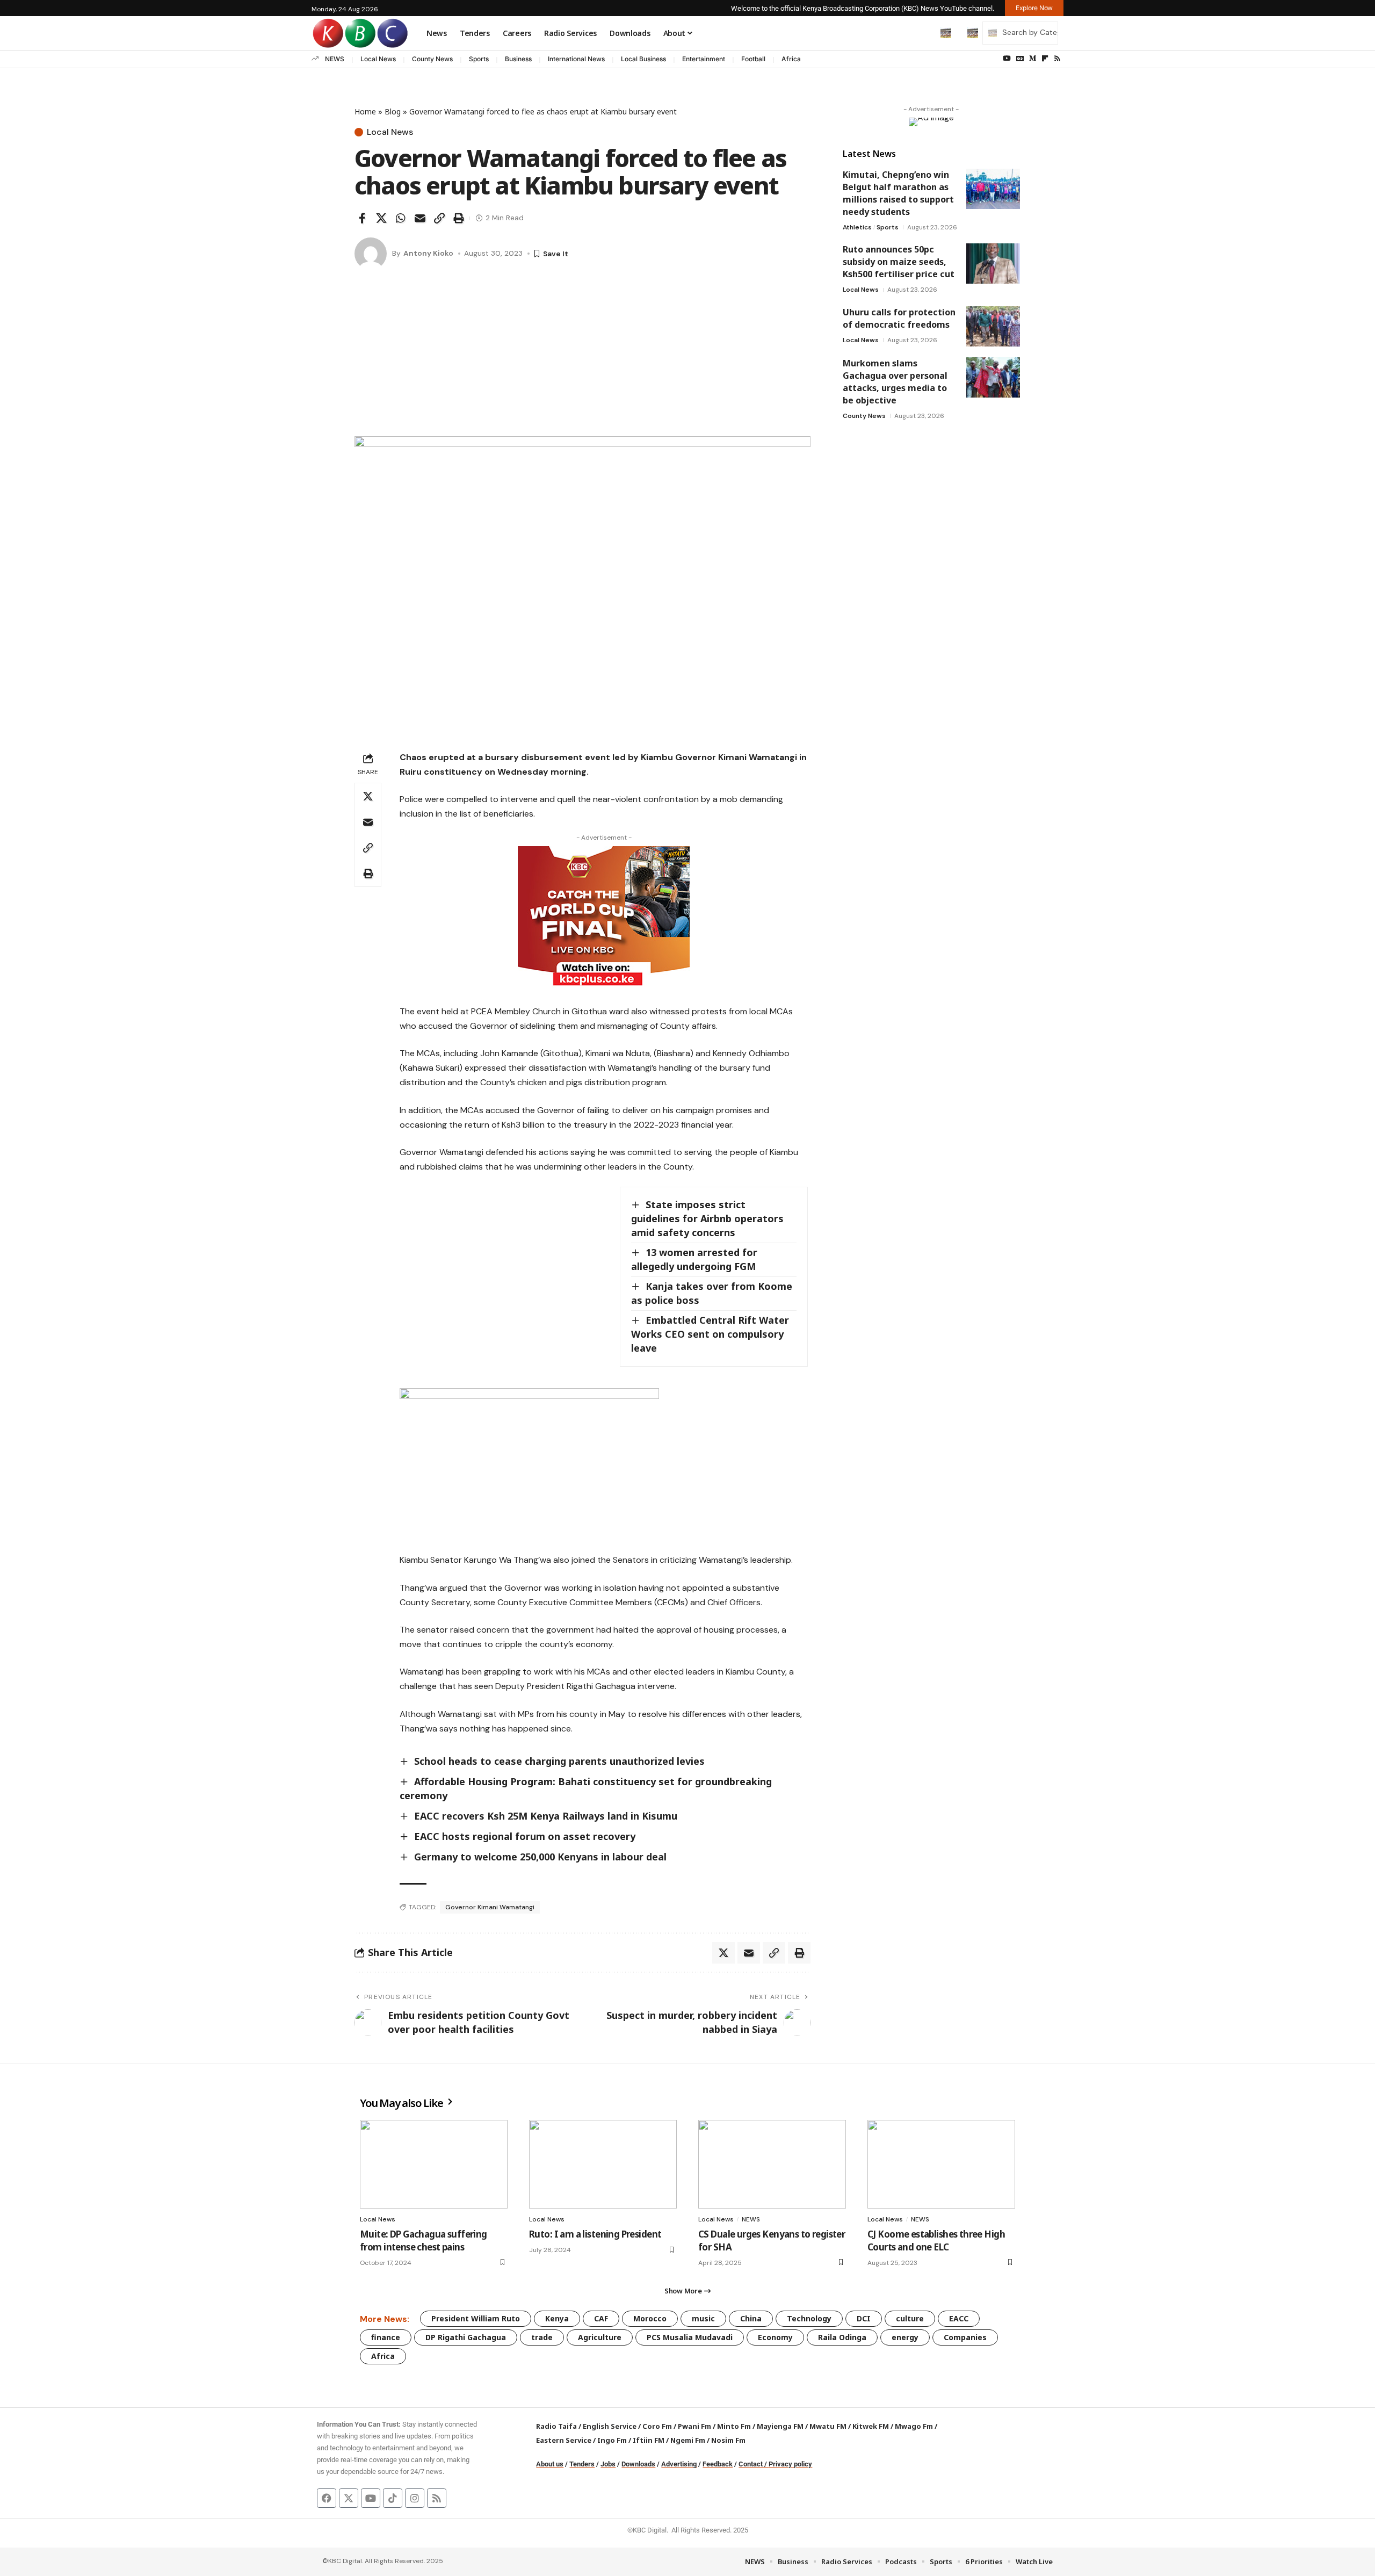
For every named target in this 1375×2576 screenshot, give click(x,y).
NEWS (335, 59)
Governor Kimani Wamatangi (490, 1907)
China (751, 2318)
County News (432, 59)
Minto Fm (734, 2426)
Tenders (582, 2464)
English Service (610, 2426)
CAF (601, 2318)
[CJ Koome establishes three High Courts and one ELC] (941, 2164)
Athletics (857, 227)
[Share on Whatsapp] (401, 218)
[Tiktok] (393, 2498)
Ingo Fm (612, 2440)
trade (542, 2337)
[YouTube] (1007, 59)
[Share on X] (381, 218)
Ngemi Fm (688, 2440)
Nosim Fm (728, 2440)
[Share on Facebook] (362, 218)
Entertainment (704, 59)
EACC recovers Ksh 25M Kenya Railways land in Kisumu (546, 1816)
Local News (378, 59)
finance (386, 2337)
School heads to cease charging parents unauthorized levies (559, 1761)
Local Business (643, 59)
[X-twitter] (349, 2498)
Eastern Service (564, 2440)
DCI (864, 2318)
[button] (923, 33)
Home (365, 111)
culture (910, 2318)
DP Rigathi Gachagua (466, 2337)
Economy (775, 2337)
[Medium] (1033, 59)
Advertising (679, 2464)
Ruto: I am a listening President (595, 2234)
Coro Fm (657, 2426)
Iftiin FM (649, 2440)
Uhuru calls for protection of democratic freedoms (899, 318)
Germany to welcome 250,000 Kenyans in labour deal (540, 1857)
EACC (959, 2318)
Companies (965, 2337)
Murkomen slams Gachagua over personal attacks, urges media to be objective (895, 382)
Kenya (557, 2318)
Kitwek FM (871, 2426)
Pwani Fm (694, 2426)
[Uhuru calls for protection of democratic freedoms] (993, 326)
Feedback (718, 2464)
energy (905, 2337)
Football (753, 59)
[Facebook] (327, 2498)
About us (550, 2464)
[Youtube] (371, 2498)
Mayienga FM (780, 2426)
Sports (479, 59)
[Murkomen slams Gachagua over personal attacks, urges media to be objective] (993, 377)
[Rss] (1057, 59)
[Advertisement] (582, 356)
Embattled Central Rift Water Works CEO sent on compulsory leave (710, 1334)
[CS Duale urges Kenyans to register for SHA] (772, 2164)
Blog (393, 111)
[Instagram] (415, 2498)
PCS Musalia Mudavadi (690, 2337)
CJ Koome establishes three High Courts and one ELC (936, 2241)
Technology (809, 2318)
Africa (791, 59)
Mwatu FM (828, 2426)
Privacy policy (790, 2464)
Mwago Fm (914, 2426)
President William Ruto (476, 2318)
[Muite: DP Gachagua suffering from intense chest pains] (434, 2164)
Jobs (608, 2464)
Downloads (638, 2464)
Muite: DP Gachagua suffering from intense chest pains (424, 2241)
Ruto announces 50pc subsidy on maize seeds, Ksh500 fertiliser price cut (899, 262)
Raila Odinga (842, 2337)
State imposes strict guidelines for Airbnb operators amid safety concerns (707, 1218)
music (703, 2318)
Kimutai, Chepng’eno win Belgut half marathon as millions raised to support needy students (898, 193)
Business (518, 59)
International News (576, 59)
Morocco (650, 2318)
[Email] (420, 218)
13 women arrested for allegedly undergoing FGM (694, 1259)
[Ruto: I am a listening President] (603, 2164)
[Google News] (1020, 59)
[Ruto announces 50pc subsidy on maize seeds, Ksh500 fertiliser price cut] (993, 264)
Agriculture (600, 2337)
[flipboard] (1045, 59)
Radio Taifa (556, 2426)
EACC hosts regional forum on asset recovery (525, 1836)
